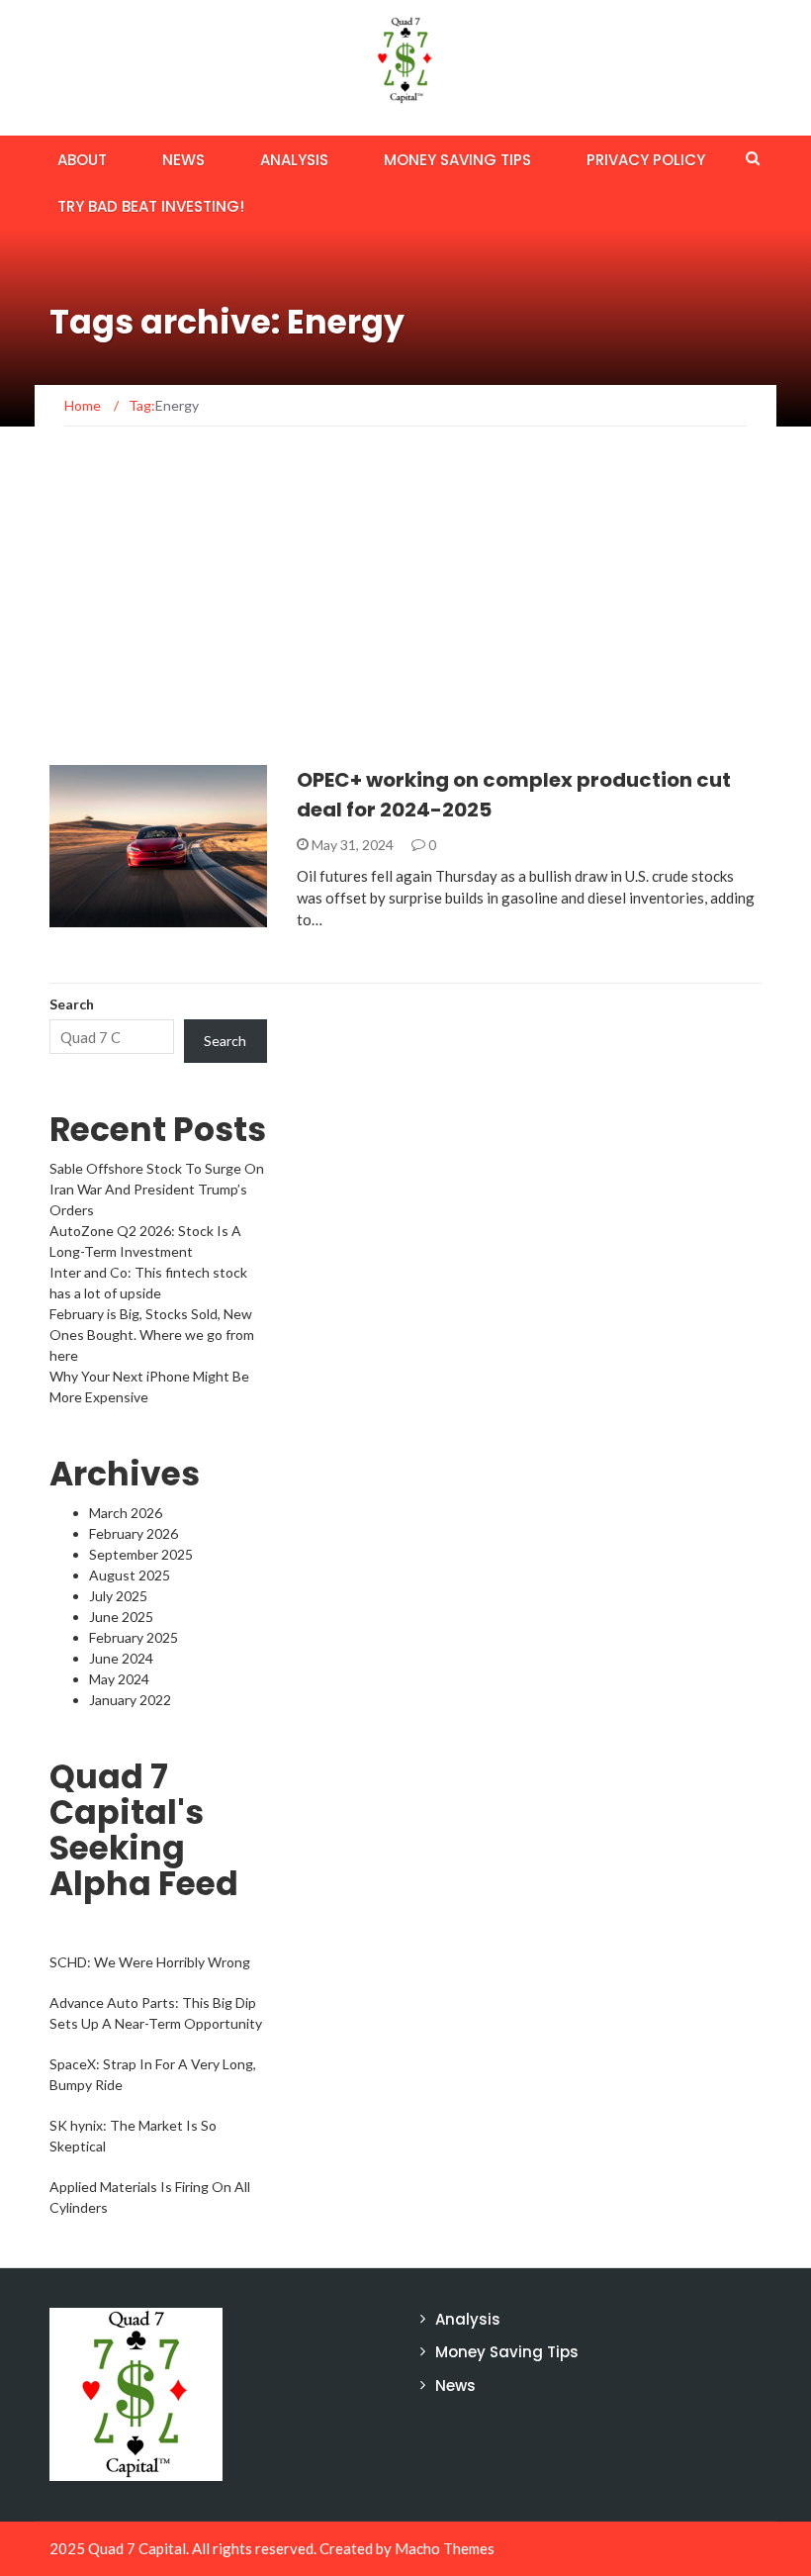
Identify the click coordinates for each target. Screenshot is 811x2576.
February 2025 (134, 1637)
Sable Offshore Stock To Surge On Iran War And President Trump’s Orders (157, 1189)
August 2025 (130, 1575)
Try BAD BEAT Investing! (151, 206)
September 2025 (141, 1554)
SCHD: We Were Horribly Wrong (150, 1962)
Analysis (294, 160)
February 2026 (134, 1533)
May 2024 (119, 1679)
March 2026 (126, 1513)
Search (72, 1004)
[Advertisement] (405, 617)
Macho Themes (445, 2548)
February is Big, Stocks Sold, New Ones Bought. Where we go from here (152, 1335)
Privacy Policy (646, 160)
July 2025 (118, 1596)
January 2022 (130, 1700)
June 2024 (121, 1658)
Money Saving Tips (457, 160)
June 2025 (121, 1617)
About (82, 160)
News (183, 160)
